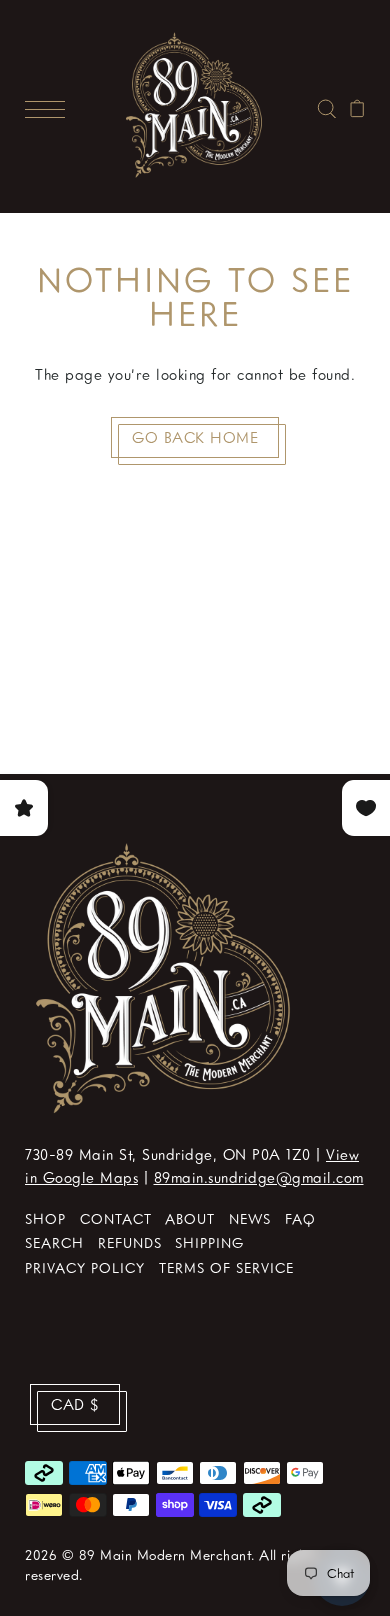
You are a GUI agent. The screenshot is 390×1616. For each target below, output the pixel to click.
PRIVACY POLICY (85, 1267)
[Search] (326, 106)
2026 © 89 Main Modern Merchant (138, 1554)
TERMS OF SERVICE (226, 1267)
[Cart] (357, 106)
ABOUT (190, 1218)
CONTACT (116, 1218)
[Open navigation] (50, 106)
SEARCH (54, 1242)
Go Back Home (195, 437)
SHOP (45, 1218)
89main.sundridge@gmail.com (259, 1177)
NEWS (250, 1218)
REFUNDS (130, 1242)
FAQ (300, 1218)
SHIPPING (209, 1242)
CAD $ (75, 1404)
